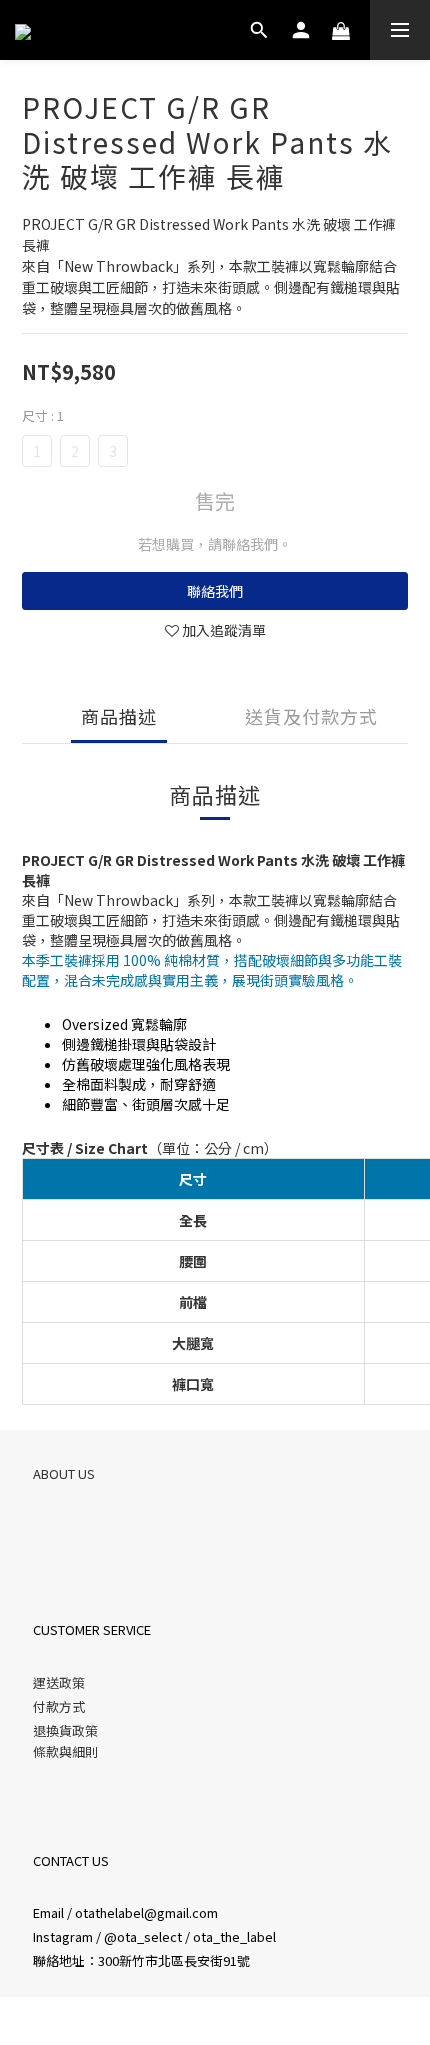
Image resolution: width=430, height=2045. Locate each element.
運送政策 (59, 1682)
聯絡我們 (215, 591)
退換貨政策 (65, 1730)
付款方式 (59, 1706)
